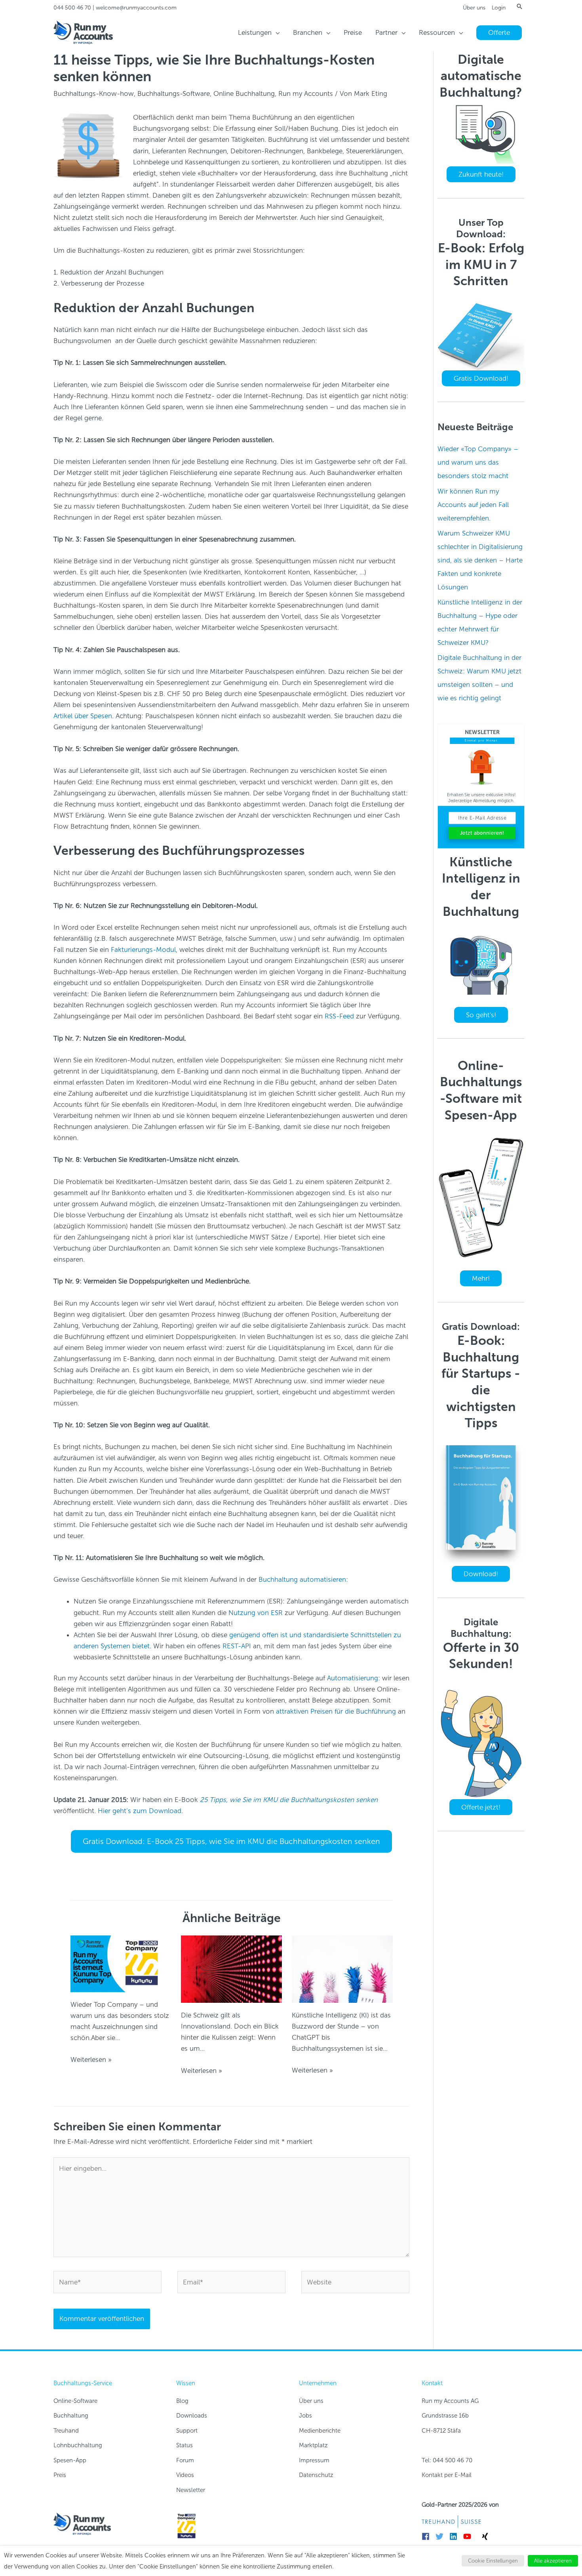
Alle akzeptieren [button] (553, 2561)
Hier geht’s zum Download (140, 1811)
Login (499, 8)
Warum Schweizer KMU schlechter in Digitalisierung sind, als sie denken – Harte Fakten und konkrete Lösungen (480, 560)
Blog (182, 2401)
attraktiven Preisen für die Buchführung (336, 1711)
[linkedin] (456, 2536)
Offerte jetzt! (481, 1807)
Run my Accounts (306, 93)
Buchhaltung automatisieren (302, 1579)
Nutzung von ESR (256, 1613)
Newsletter (191, 2490)
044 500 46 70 (72, 8)
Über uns (474, 8)
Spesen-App (70, 2460)
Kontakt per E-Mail (447, 2475)
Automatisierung (353, 1678)
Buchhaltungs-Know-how (94, 93)
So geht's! (481, 1015)
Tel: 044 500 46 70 (447, 2460)
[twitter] (442, 2536)
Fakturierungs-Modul (143, 950)
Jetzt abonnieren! (482, 833)
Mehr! (481, 1278)
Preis (60, 2475)
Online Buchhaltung (244, 93)
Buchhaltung (71, 2416)
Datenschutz (316, 2475)
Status (184, 2445)
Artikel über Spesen (83, 716)
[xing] (486, 2536)
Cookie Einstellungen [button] (493, 2561)
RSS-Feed (339, 1016)
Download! (481, 1574)
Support (187, 2431)
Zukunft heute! (481, 174)
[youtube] (469, 2536)
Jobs (305, 2416)
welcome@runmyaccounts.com (136, 8)
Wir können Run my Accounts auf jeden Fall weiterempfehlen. (473, 505)
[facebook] (428, 2536)
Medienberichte (320, 2431)
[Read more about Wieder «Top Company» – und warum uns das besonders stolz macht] (121, 1963)
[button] (519, 6)
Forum (185, 2460)
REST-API (237, 1646)
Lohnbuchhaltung (78, 2445)
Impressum (314, 2460)
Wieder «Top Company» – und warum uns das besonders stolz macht (478, 462)
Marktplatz (313, 2445)
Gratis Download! (481, 378)
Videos (185, 2475)
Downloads (192, 2416)
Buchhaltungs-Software (174, 93)
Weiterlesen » (91, 2059)
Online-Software (75, 2401)
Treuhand (66, 2431)
